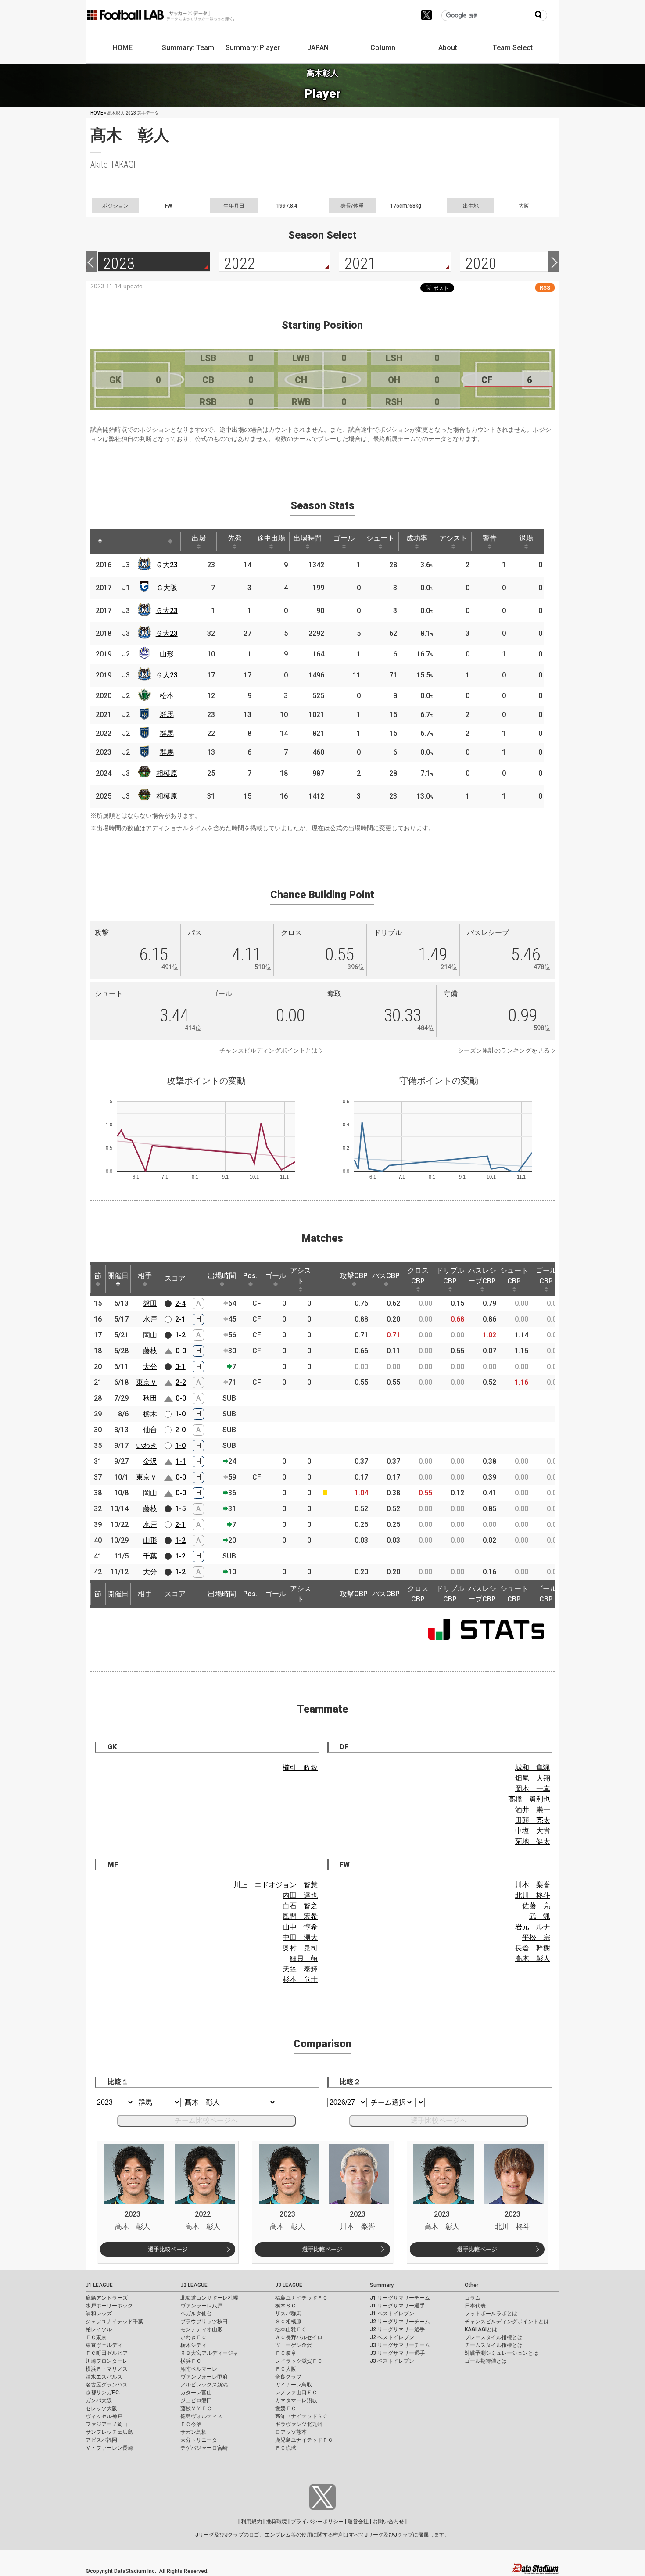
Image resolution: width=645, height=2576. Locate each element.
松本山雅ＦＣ (291, 2329)
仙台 (150, 1430)
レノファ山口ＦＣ (296, 2393)
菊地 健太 (533, 1841)
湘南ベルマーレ (199, 2369)
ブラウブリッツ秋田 (204, 2322)
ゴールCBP (546, 1276)
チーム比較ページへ (206, 2120)
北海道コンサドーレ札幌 (209, 2298)
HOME (123, 48)
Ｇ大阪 (167, 588)
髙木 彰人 (533, 1958)
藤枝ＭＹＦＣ (196, 2408)
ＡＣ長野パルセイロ (299, 2337)
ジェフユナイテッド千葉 (115, 2322)
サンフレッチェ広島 (109, 2432)
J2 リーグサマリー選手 (397, 2329)
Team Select (513, 48)
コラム (473, 2298)
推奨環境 (276, 2522)
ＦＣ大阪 (286, 2369)
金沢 (150, 1461)
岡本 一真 (533, 1789)
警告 (490, 538)
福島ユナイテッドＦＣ (301, 2298)
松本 (167, 696)
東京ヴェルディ (104, 2345)
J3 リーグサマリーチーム (400, 2345)
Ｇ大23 (167, 565)
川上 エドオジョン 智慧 (276, 1885)
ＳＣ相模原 (288, 2322)
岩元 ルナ (533, 1927)
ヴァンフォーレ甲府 (204, 2377)
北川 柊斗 (533, 1895)
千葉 (150, 1556)
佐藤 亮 (536, 1906)
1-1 (181, 1461)
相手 (145, 1276)
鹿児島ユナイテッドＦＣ (304, 2440)
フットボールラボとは (491, 2314)
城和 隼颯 (533, 1768)
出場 (199, 538)
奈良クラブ (288, 2377)
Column (383, 48)
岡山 (150, 1335)
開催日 (118, 1276)
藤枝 (150, 1351)
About (448, 48)
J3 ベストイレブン (392, 2361)
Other (471, 2285)
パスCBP (386, 1276)
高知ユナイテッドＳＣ (301, 2416)
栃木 (150, 1414)
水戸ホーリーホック (109, 2306)
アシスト (453, 538)
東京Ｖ (147, 1382)
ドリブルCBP (450, 1276)
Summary (382, 2285)
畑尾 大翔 (533, 1778)
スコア (175, 1278)
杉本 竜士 (300, 1979)
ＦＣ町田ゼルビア (107, 2353)
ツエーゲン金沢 (294, 2345)
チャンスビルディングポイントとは (269, 1050)
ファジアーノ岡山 (107, 2424)
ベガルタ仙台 (196, 2314)
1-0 (180, 1414)
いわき (147, 1446)
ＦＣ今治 (191, 2424)
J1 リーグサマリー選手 (397, 2306)
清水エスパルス (104, 2377)
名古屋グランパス (107, 2385)
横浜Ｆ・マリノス (107, 2369)
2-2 (181, 1382)
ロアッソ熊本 (291, 2432)
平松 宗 (536, 1937)
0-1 (180, 1367)
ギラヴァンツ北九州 (299, 2424)
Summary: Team (188, 48)
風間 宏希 (300, 1916)
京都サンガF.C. (103, 2393)
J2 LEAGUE (194, 2285)
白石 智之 (300, 1906)
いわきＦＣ (193, 2337)
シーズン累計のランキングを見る (504, 1050)
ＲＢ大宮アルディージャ (209, 2353)
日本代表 (475, 2306)
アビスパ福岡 (101, 2440)
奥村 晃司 (300, 1948)
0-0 (181, 1351)
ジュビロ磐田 (196, 2400)
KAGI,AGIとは (481, 2329)
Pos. (250, 1276)
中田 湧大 (300, 1937)
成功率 (417, 538)
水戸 (150, 1319)
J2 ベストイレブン (392, 2337)
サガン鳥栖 (193, 2432)
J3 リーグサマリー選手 (397, 2353)
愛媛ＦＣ (286, 2408)
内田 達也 (300, 1895)
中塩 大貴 (533, 1831)
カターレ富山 (196, 2393)
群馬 (167, 715)
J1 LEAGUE (99, 2285)
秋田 (150, 1398)
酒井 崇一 (533, 1810)
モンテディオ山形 (201, 2329)
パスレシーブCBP (482, 1276)
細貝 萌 (304, 1958)
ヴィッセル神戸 (104, 2416)
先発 (235, 538)
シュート (380, 538)
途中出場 (271, 538)
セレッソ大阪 (101, 2408)
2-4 (180, 1303)
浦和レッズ (99, 2314)
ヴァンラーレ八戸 (201, 2306)
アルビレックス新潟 (204, 2385)
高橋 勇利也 (529, 1799)
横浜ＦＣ (191, 2361)
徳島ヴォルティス (201, 2416)
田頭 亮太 (533, 1820)
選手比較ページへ (439, 2120)
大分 (150, 1367)
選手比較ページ (168, 2249)
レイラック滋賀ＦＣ (299, 2361)
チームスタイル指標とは (494, 2345)
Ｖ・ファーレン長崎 (109, 2448)
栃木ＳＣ (286, 2306)
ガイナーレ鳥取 (294, 2385)
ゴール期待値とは (486, 2361)
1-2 (180, 1335)
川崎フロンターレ (107, 2361)
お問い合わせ (388, 2522)
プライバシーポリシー (317, 2522)
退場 (526, 538)
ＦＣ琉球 (286, 2448)
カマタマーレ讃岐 (296, 2400)
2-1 (180, 1319)
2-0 (180, 1430)
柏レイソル (99, 2329)
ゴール (344, 538)
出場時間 (308, 538)
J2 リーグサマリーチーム (400, 2322)
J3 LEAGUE (289, 2285)
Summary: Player (253, 48)
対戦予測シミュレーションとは (502, 2353)
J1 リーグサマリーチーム (400, 2298)
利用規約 (251, 2522)
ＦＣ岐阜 (286, 2353)
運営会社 (358, 2522)
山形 (167, 654)
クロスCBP (418, 1276)
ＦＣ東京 (96, 2337)
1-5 (180, 1509)
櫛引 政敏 (300, 1768)
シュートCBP (514, 1276)
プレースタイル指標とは (494, 2337)
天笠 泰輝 (300, 1969)
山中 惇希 (300, 1927)
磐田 (150, 1303)
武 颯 (540, 1916)
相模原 (167, 773)
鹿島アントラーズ (107, 2298)
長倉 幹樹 (533, 1948)
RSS (545, 288)
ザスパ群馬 (288, 2314)
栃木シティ (193, 2345)
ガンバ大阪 (99, 2400)
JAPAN (318, 48)
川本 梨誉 (533, 1885)
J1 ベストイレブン (392, 2314)
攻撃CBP (354, 1276)
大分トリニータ (199, 2440)
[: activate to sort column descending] (100, 541)
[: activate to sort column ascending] (117, 541)
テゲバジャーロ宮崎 (204, 2448)
